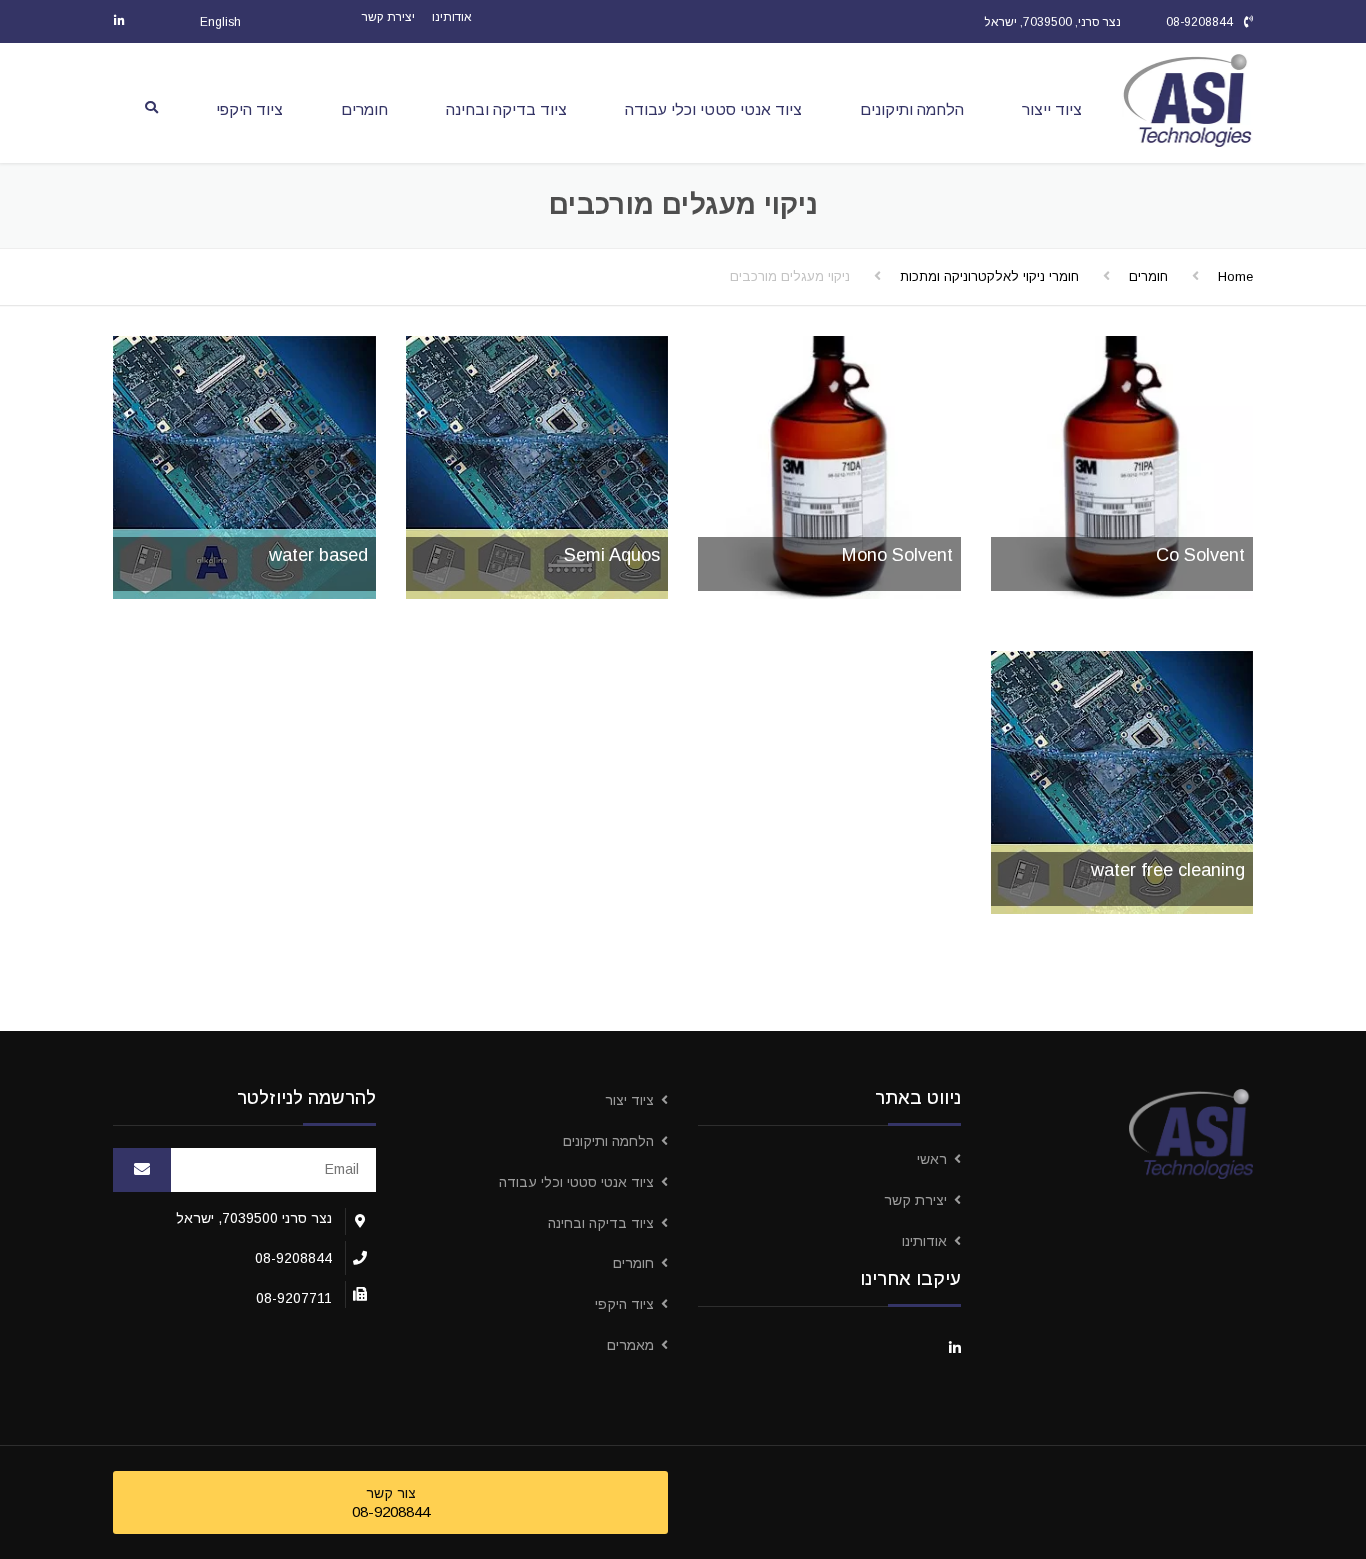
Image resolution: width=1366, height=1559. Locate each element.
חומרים (364, 109)
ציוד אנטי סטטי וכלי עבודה (713, 109)
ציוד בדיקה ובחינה (506, 109)
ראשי (932, 1159)
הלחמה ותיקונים (912, 109)
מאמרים (630, 1345)
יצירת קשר (388, 17)
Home (1235, 276)
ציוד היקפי (249, 109)
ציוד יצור (629, 1100)
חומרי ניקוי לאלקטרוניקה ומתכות (989, 276)
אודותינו (452, 17)
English (220, 22)
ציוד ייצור (1052, 109)
